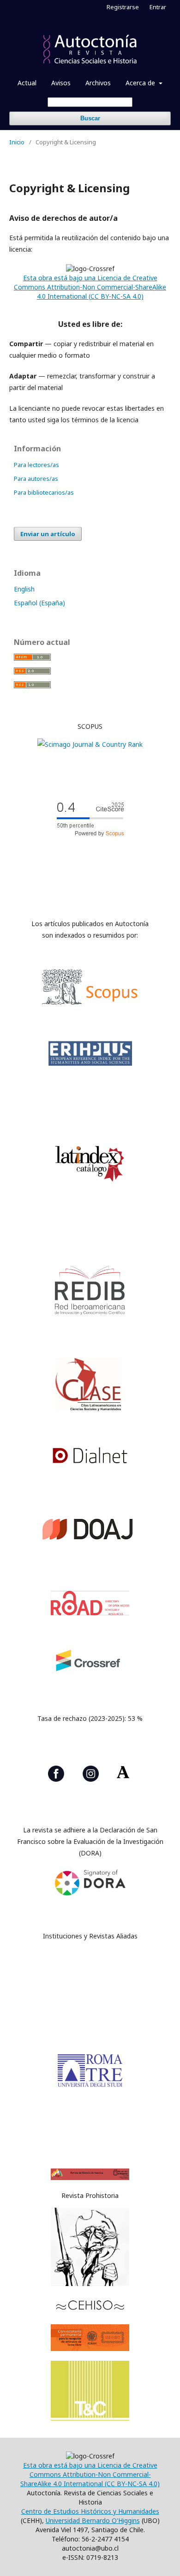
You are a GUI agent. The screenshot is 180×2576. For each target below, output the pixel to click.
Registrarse (123, 7)
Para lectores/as (36, 465)
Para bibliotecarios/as (44, 492)
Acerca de (141, 83)
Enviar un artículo (48, 534)
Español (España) (39, 603)
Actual (27, 83)
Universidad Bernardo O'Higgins (93, 2520)
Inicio (17, 142)
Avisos (61, 83)
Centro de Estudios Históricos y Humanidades (90, 2511)
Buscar (90, 118)
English (24, 589)
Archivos (98, 83)
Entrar (158, 7)
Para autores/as (36, 479)
